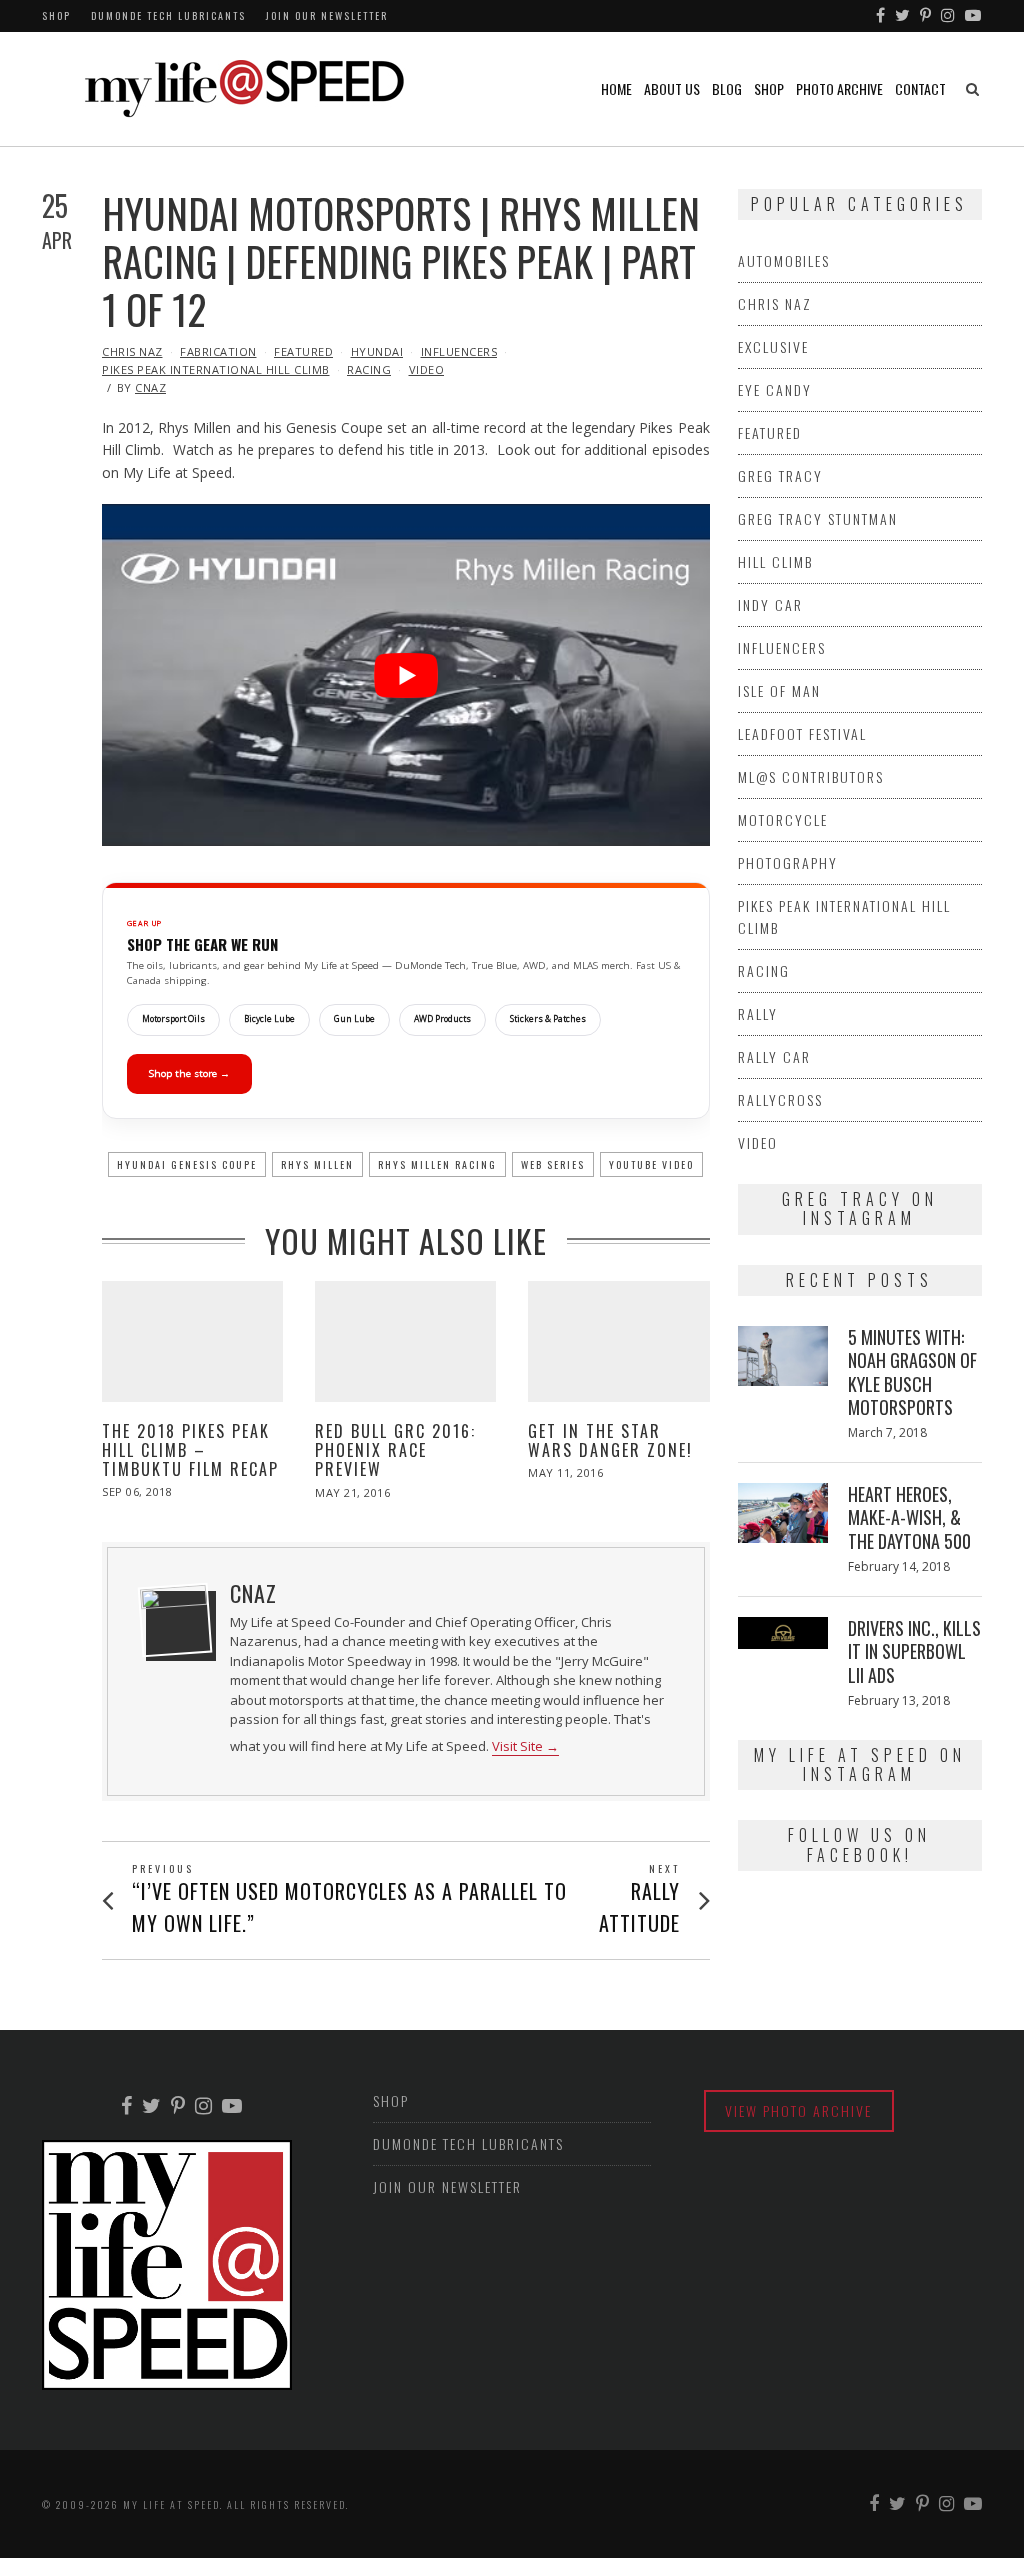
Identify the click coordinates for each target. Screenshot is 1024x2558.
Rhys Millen (317, 1164)
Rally (758, 1013)
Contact (920, 88)
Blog (727, 88)
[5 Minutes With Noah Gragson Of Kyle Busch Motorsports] (783, 1356)
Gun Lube (354, 1019)
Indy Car (770, 604)
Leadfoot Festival (802, 733)
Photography (788, 862)
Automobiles (784, 260)
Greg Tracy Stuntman (818, 518)
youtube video (651, 1164)
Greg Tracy (780, 475)
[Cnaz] (175, 1620)
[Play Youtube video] (406, 675)
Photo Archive (839, 88)
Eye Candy (775, 389)
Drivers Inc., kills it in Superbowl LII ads (914, 1651)
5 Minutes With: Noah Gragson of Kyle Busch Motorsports (912, 1372)
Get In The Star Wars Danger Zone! (610, 1440)
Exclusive (773, 346)
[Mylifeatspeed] (881, 16)
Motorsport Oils (173, 1019)
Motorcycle (783, 819)
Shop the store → (189, 1073)
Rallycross (780, 1099)
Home (616, 88)
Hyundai (377, 351)
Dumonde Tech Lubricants (168, 15)
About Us (672, 88)
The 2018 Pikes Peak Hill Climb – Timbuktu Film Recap (190, 1450)
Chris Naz (132, 351)
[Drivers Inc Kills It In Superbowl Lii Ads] (783, 1633)
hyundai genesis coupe (187, 1164)
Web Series (553, 1164)
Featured (303, 351)
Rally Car (774, 1056)
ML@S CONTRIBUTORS (811, 776)
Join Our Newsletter (327, 15)
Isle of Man (779, 690)
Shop (56, 15)
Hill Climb (775, 561)
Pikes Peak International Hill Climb (216, 369)
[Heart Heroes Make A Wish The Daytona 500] (783, 1513)
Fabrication (218, 351)
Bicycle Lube (269, 1019)
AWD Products (442, 1019)
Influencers (459, 351)
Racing (369, 369)
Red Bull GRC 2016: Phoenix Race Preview (395, 1450)
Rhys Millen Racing (437, 1164)
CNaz (150, 387)
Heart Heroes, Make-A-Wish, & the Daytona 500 (909, 1517)
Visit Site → (525, 1746)
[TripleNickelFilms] (974, 16)
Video (427, 369)
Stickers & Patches (548, 1019)
